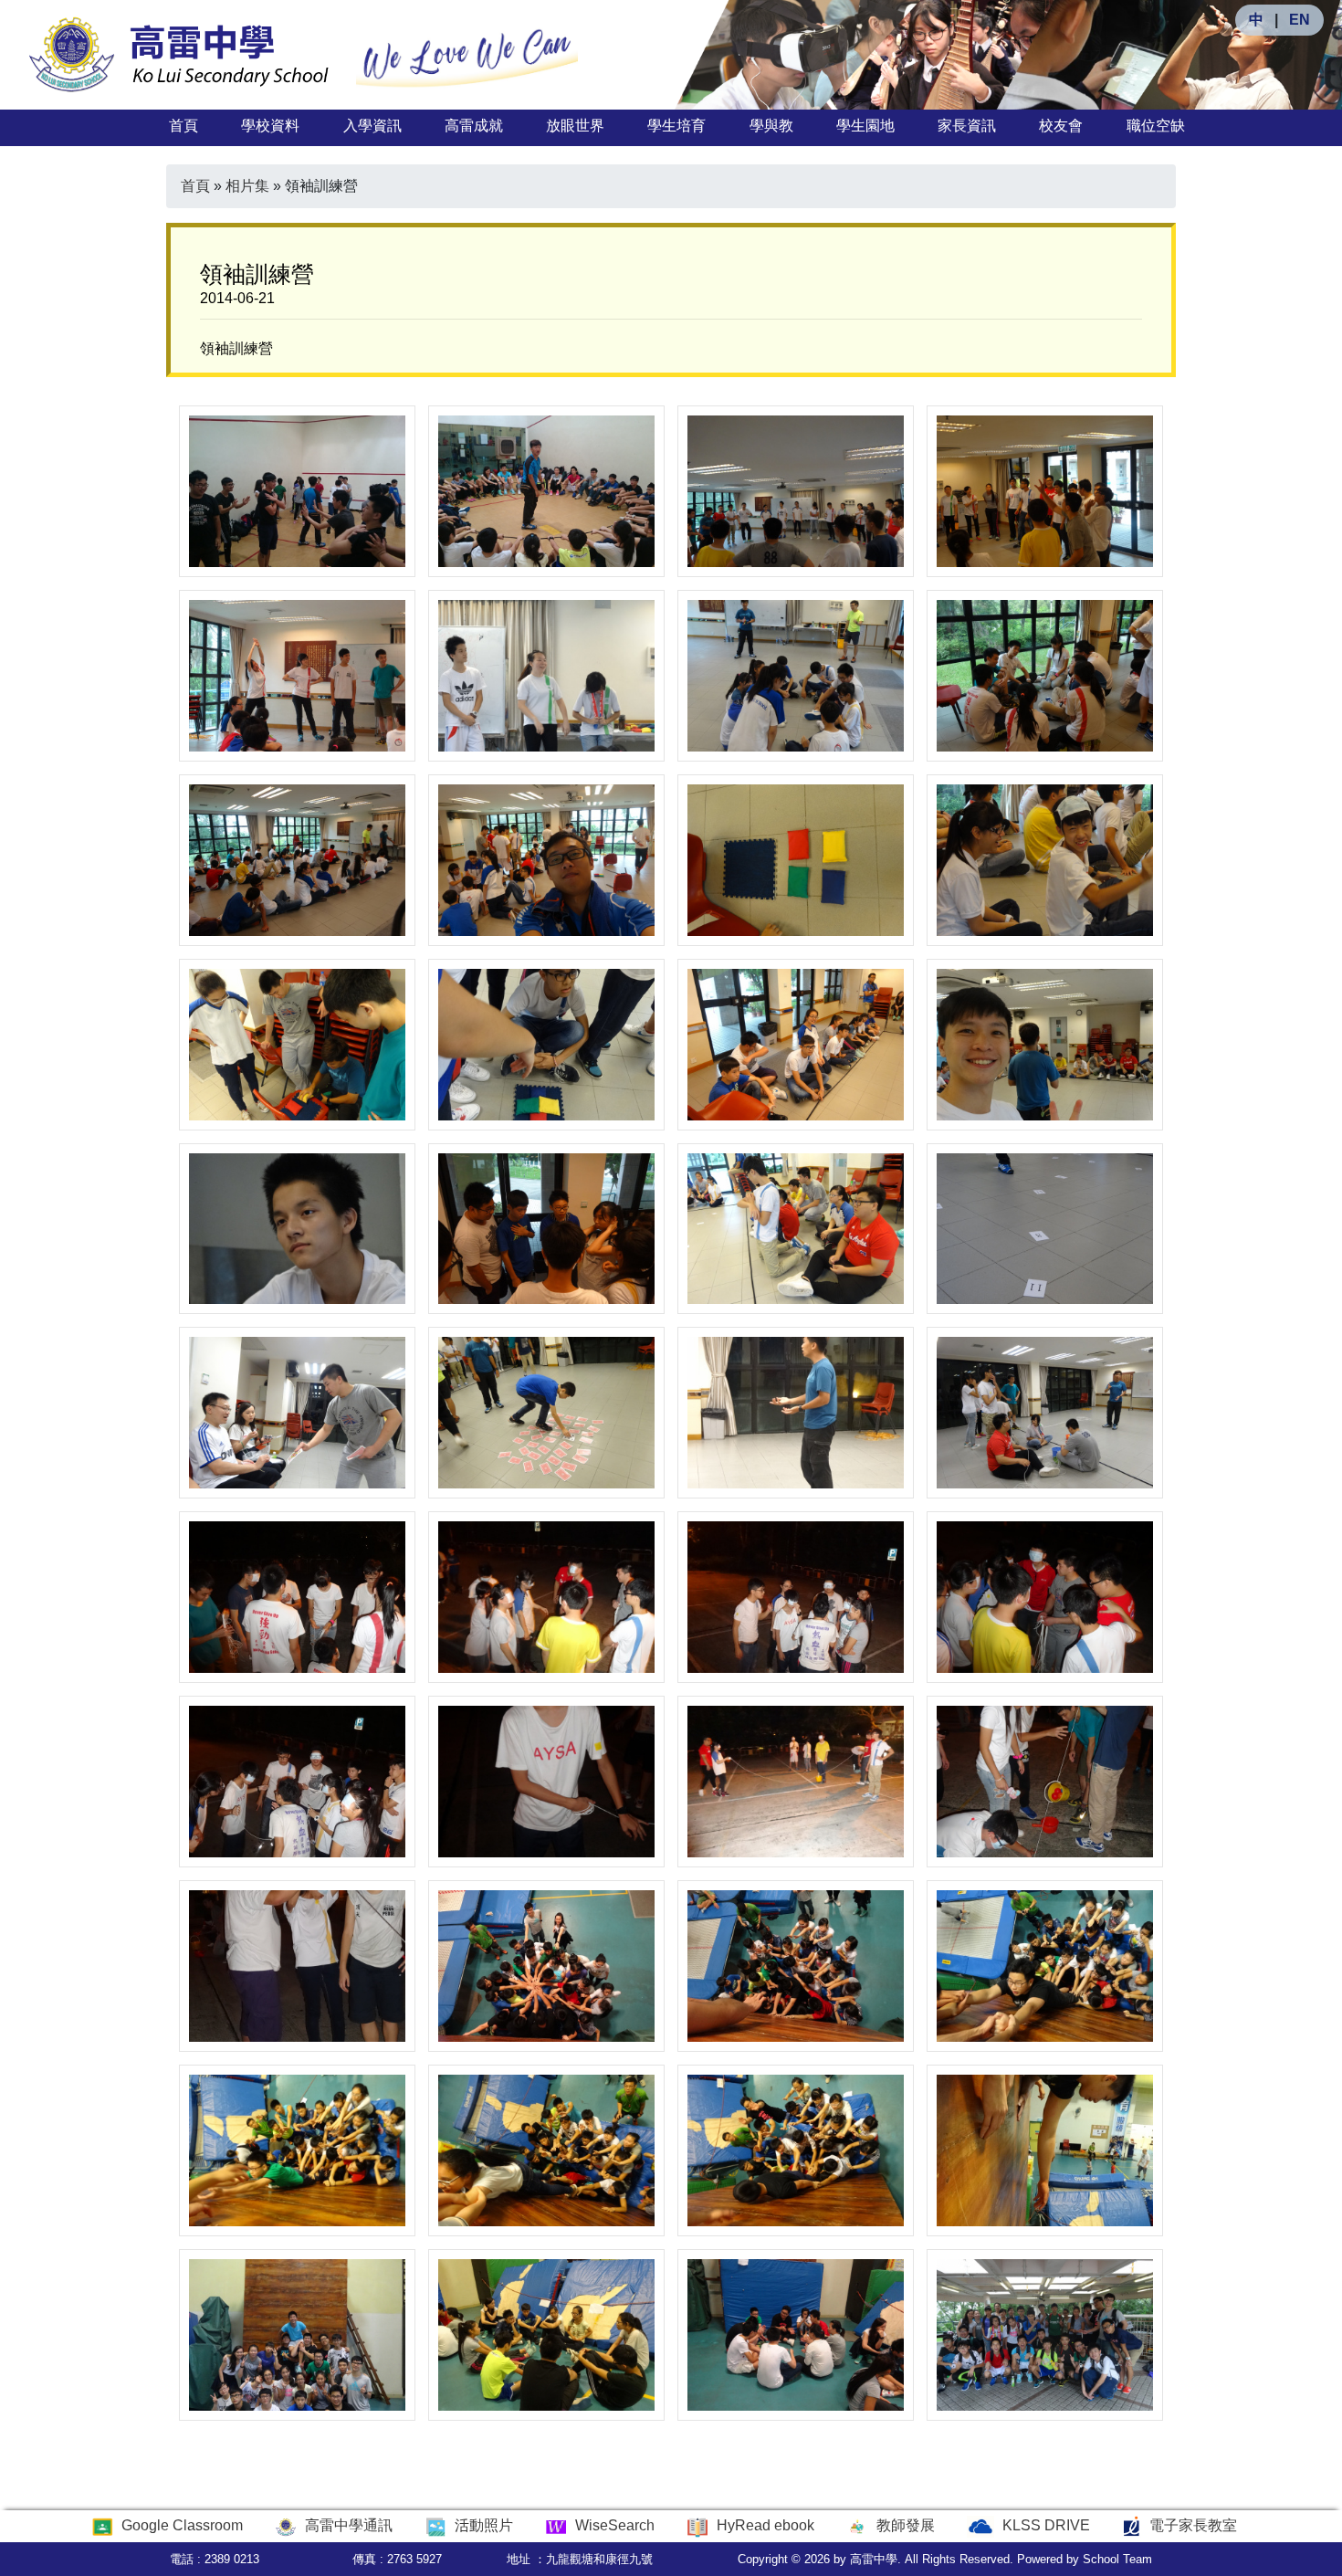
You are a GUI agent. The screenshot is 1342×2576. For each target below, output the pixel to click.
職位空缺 (1156, 126)
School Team (1117, 2559)
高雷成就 (474, 126)
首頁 (183, 126)
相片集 (247, 186)
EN (1300, 20)
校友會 (1061, 126)
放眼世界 (575, 126)
